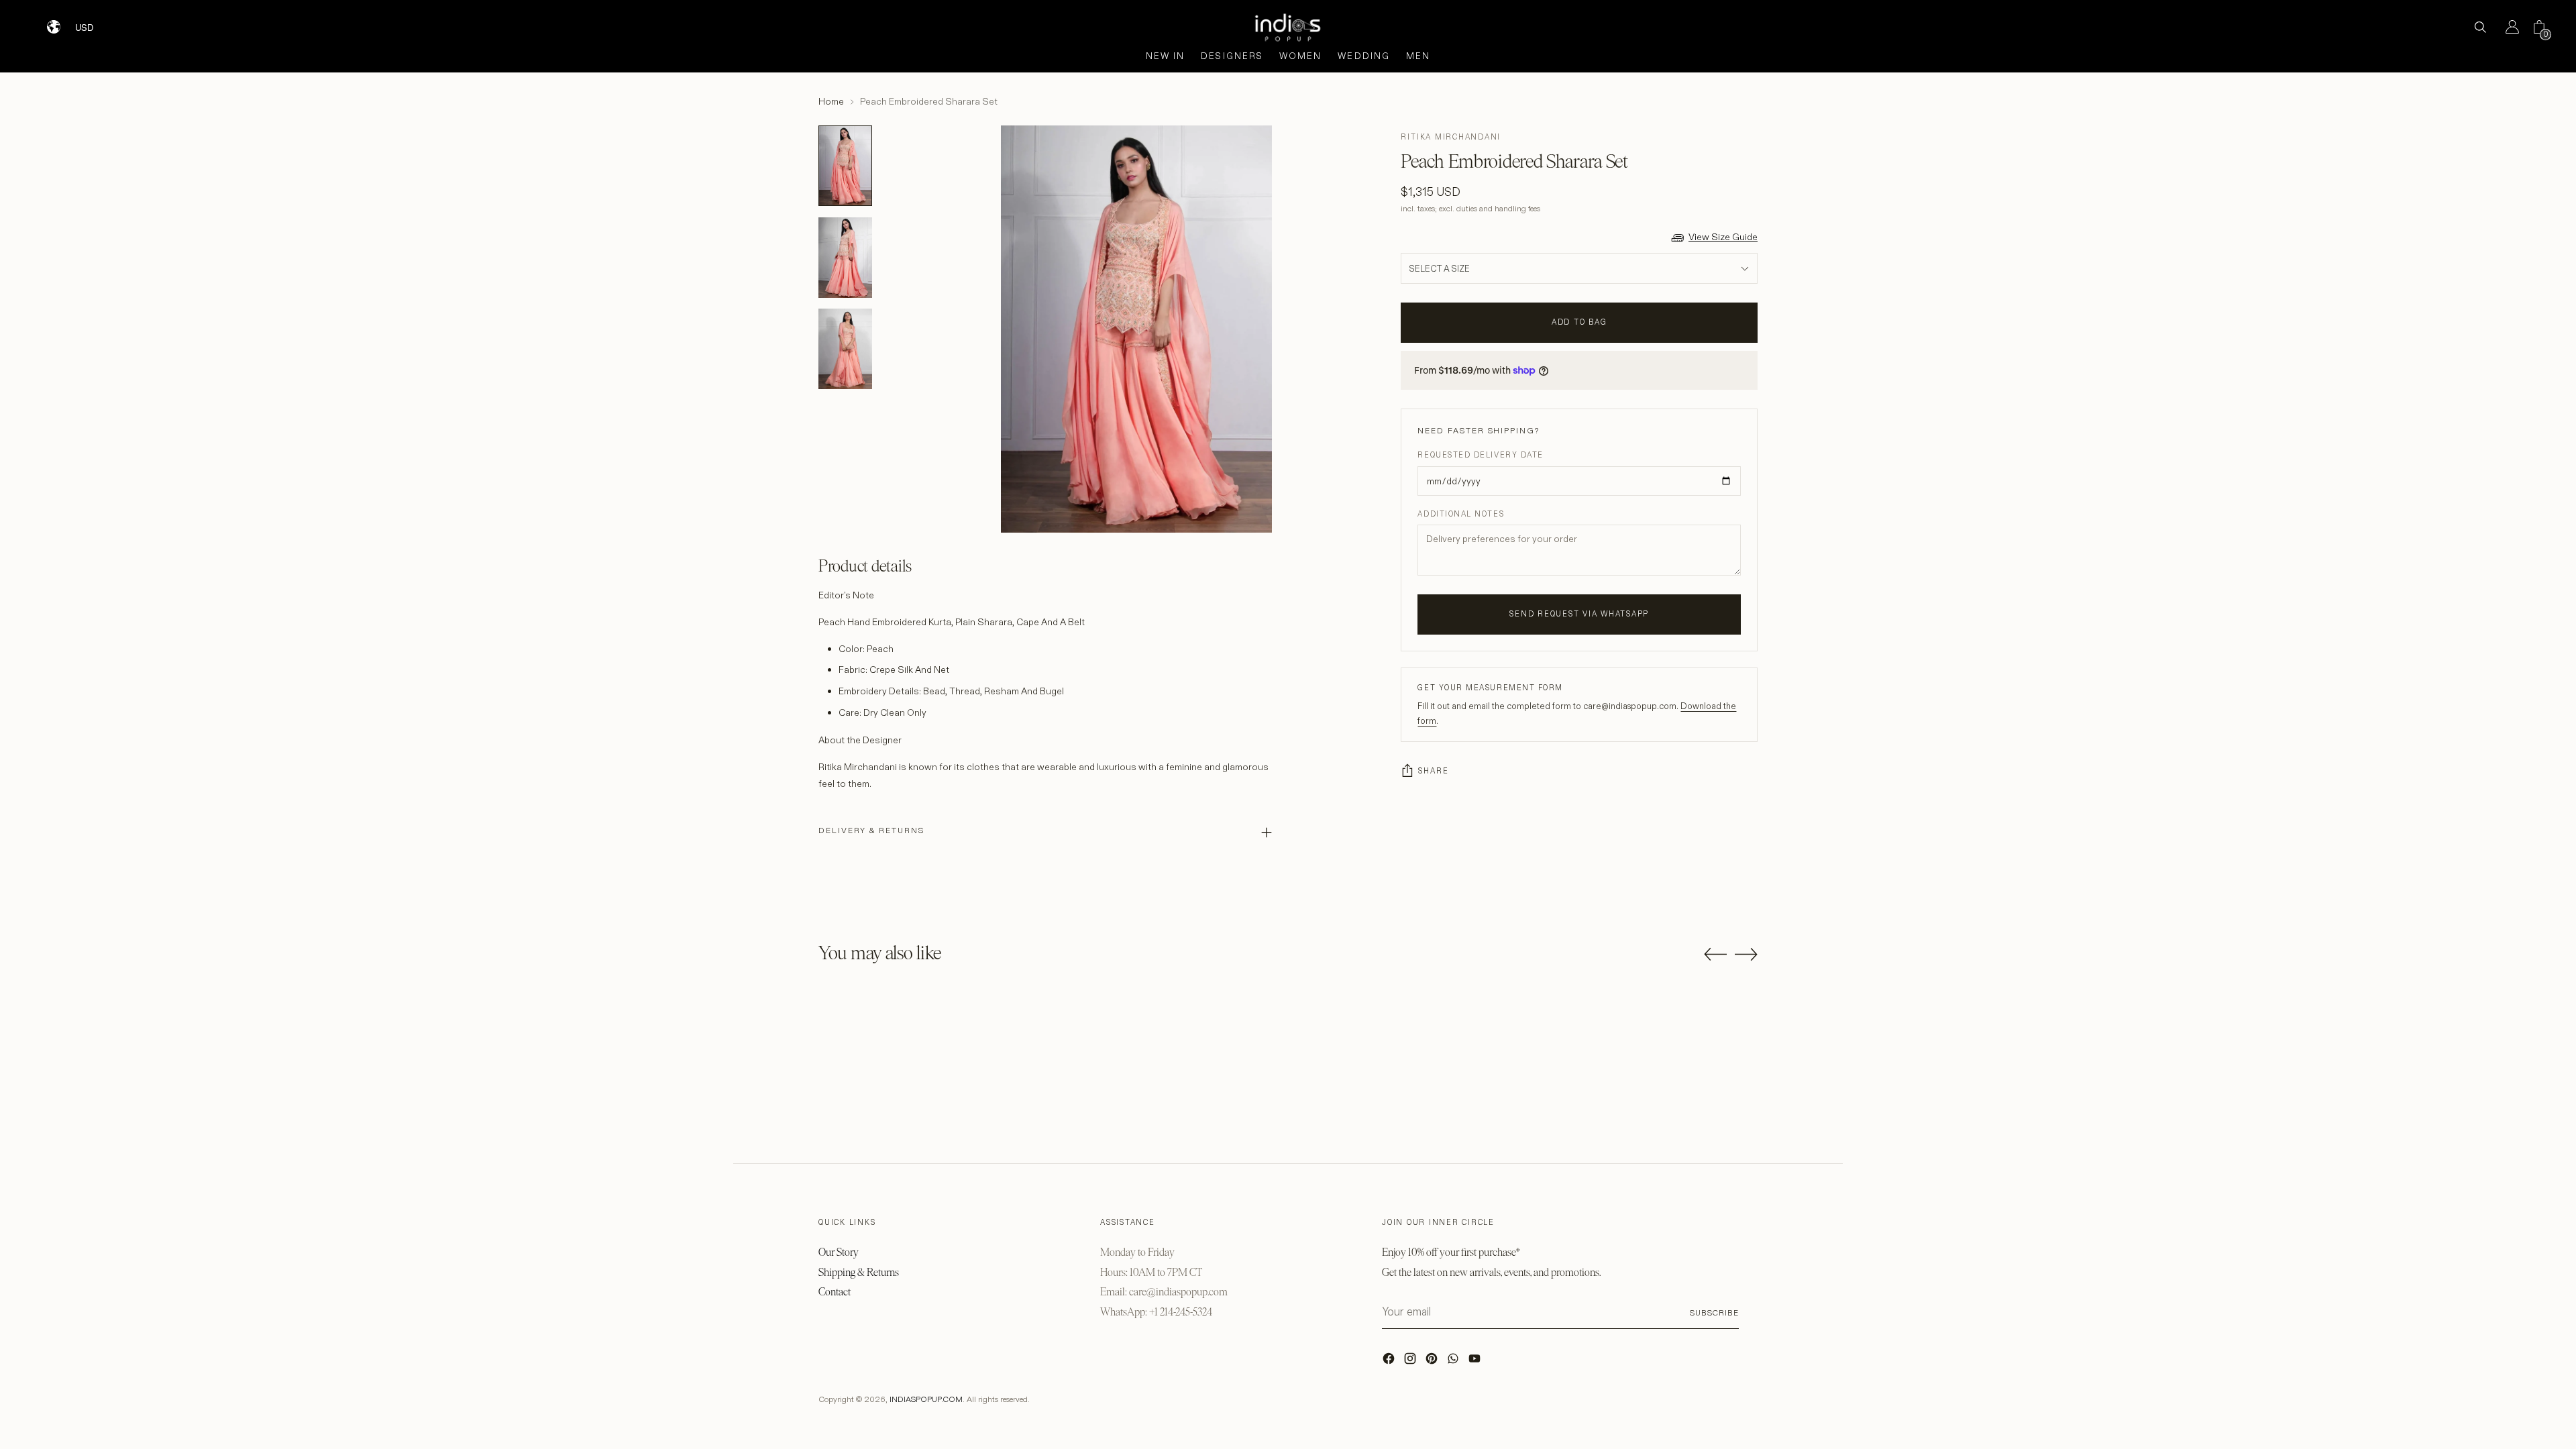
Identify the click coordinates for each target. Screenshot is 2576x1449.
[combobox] (93, 22)
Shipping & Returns (859, 1272)
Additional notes (1461, 514)
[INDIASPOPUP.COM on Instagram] (1411, 1362)
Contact (835, 1292)
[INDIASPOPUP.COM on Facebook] (1390, 1362)
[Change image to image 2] (845, 258)
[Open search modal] (2480, 27)
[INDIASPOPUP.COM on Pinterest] (1433, 1362)
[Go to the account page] (2507, 27)
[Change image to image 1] (845, 166)
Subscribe (1714, 1312)
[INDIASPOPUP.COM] (1288, 27)
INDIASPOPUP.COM (926, 1399)
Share (1433, 771)
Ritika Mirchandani (1451, 137)
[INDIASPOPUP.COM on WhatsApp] (1454, 1362)
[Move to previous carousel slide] (1715, 955)
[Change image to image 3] (845, 349)
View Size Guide (1723, 237)
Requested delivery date (1480, 455)
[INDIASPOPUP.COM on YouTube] (1476, 1362)
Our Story (839, 1252)
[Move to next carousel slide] (1746, 954)
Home (831, 101)
